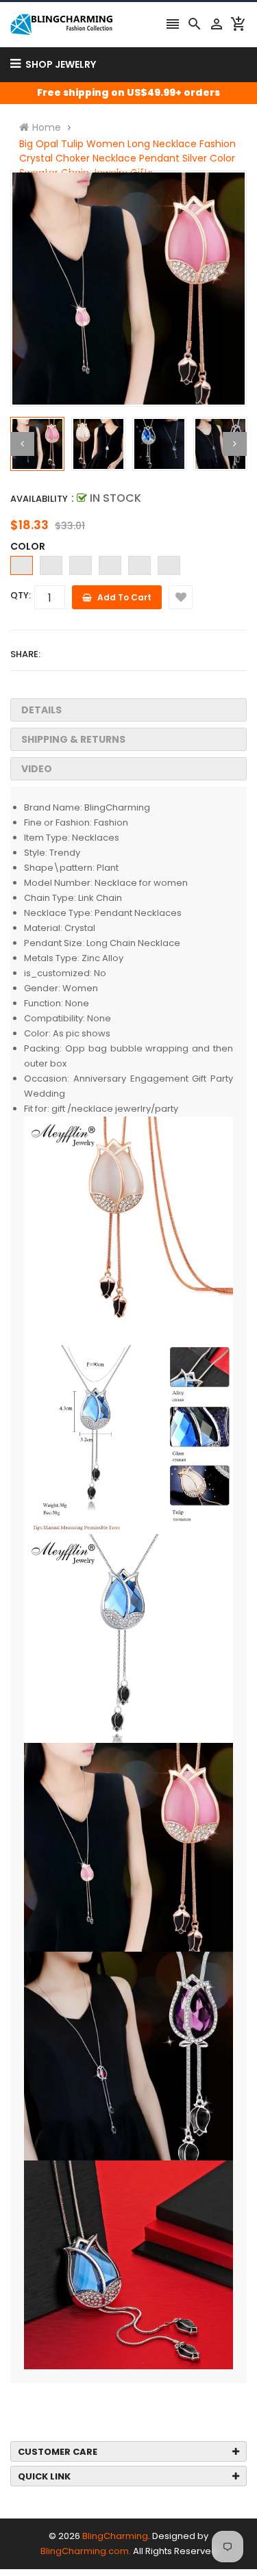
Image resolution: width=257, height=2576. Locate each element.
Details (41, 710)
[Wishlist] (181, 597)
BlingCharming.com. (86, 2551)
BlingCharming (115, 2536)
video (37, 769)
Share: (25, 654)
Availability (39, 499)
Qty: (21, 595)
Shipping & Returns (73, 739)
